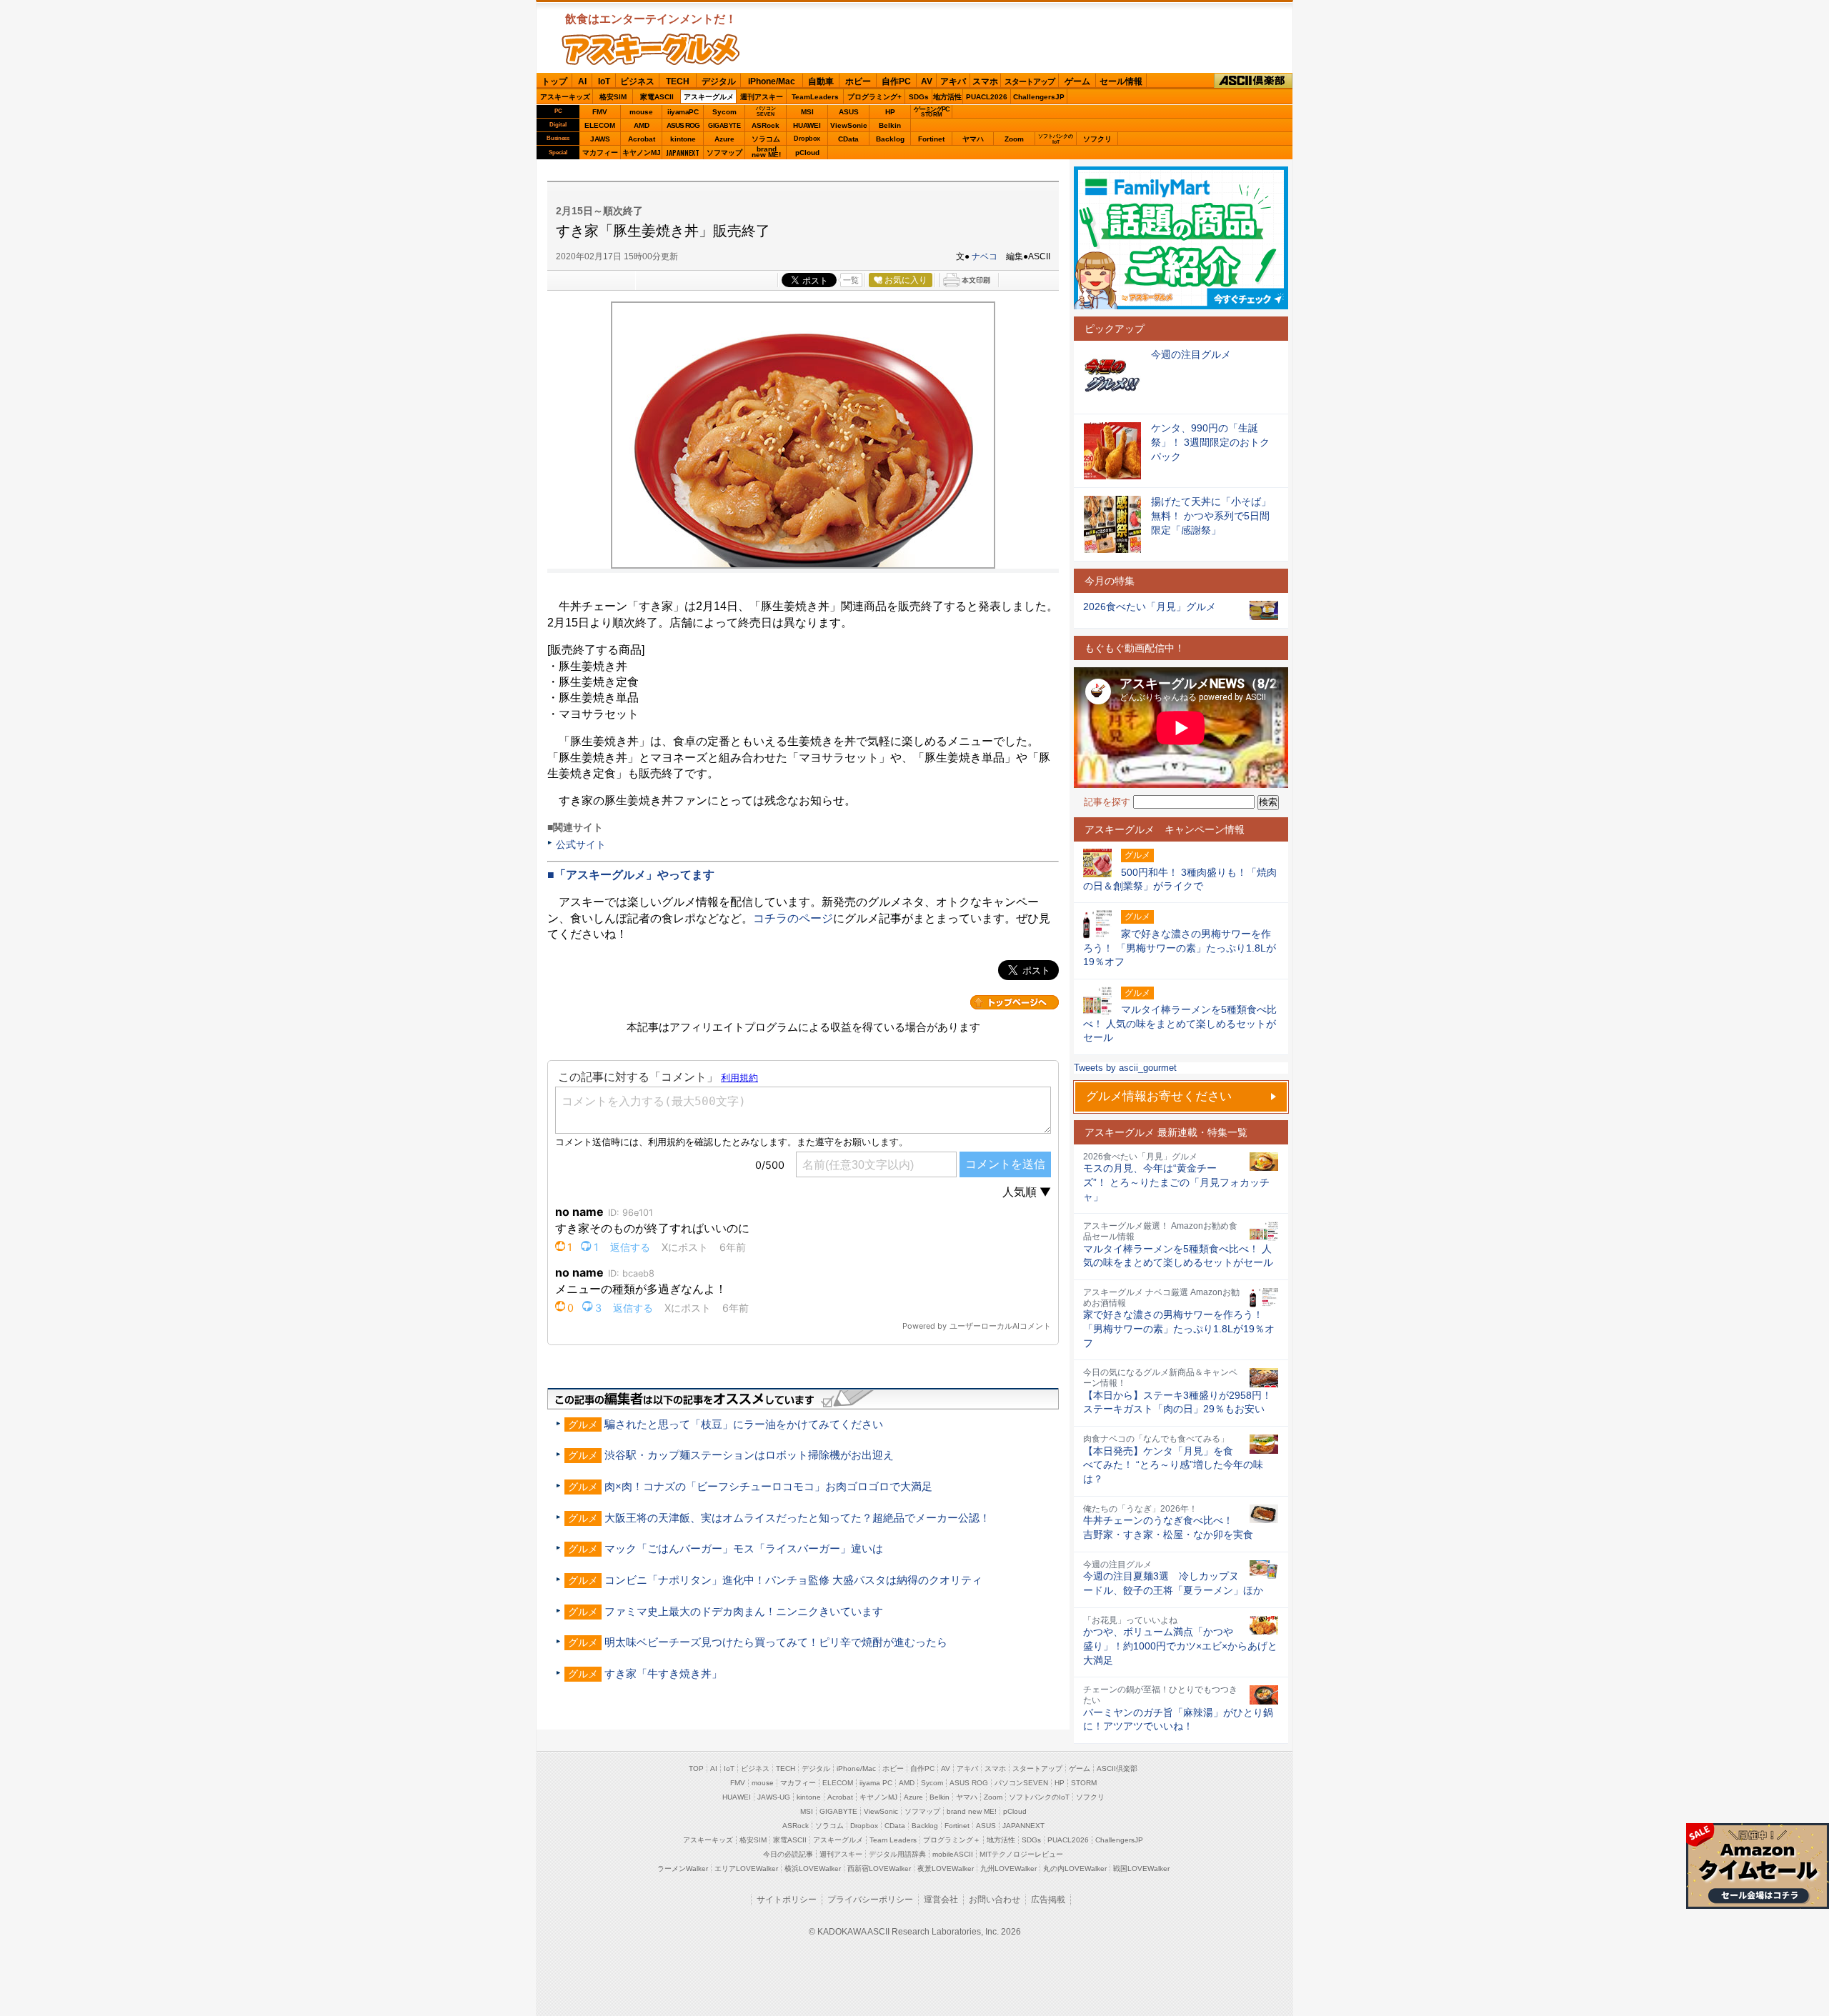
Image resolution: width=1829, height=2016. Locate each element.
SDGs (919, 97)
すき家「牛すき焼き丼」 (663, 1673)
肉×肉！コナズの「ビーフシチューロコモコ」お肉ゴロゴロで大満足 (768, 1486)
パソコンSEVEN (766, 111)
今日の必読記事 (788, 1854)
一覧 (851, 280)
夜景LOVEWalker (946, 1868)
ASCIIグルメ (651, 49)
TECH (678, 81)
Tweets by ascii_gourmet (1125, 1068)
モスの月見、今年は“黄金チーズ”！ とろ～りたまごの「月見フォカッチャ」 (1176, 1182)
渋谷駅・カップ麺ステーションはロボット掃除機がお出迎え (749, 1455)
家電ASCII (657, 97)
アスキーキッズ (565, 97)
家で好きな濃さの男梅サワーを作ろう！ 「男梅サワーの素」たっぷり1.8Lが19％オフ (1179, 1328)
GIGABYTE (724, 126)
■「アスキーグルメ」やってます (631, 875)
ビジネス (637, 81)
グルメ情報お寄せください (1159, 1096)
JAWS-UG (774, 1797)
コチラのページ (793, 918)
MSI (807, 112)
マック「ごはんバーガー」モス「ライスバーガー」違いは (744, 1548)
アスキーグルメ (709, 97)
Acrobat (642, 139)
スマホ (985, 81)
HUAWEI (807, 125)
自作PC (896, 81)
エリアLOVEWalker (746, 1868)
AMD (642, 125)
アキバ (953, 81)
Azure (724, 139)
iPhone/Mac (772, 81)
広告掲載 (1048, 1900)
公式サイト (581, 844)
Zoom (1014, 139)
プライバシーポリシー (870, 1900)
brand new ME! (972, 1811)
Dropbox (807, 139)
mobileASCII (953, 1854)
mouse (641, 112)
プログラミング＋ (952, 1840)
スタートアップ (1030, 81)
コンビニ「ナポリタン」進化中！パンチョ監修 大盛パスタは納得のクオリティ (793, 1580)
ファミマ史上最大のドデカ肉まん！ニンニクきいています (744, 1611)
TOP (696, 1768)
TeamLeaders (815, 97)
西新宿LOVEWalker (879, 1868)
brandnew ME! (766, 153)
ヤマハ (973, 139)
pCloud (807, 153)
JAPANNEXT (683, 153)
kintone (683, 139)
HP (890, 112)
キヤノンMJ (642, 153)
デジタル (719, 81)
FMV (600, 112)
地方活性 (947, 97)
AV (927, 81)
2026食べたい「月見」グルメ (1150, 607)
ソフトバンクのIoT (1056, 139)
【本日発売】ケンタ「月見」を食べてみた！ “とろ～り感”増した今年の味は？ (1173, 1465)
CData (848, 139)
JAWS (600, 139)
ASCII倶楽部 (1253, 81)
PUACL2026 (987, 97)
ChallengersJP (1039, 97)
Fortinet (931, 139)
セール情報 (1121, 81)
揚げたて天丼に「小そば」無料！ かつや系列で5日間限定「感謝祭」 (1211, 515)
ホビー (858, 81)
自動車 (821, 81)
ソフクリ (1097, 139)
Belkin (890, 125)
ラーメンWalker (683, 1868)
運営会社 (941, 1900)
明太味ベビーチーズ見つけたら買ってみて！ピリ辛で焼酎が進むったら (776, 1642)
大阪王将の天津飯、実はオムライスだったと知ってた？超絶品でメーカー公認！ (797, 1518)
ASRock (766, 125)
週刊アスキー (762, 97)
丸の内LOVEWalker (1075, 1868)
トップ (554, 81)
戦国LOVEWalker (1141, 1868)
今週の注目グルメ (1191, 354)
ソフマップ (724, 153)
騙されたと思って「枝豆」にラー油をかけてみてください (744, 1424)
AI (582, 81)
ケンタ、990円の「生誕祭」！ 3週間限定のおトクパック (1210, 442)
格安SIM (613, 97)
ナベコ (985, 256)
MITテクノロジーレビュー (1021, 1854)
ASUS (849, 112)
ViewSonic (849, 125)
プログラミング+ (874, 97)
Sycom (724, 112)
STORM (1084, 1783)
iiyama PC (876, 1783)
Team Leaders (893, 1840)
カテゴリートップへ (1015, 1002)
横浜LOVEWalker (813, 1868)
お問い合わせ (995, 1900)
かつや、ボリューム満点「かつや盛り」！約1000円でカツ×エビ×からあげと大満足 (1180, 1646)
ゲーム (1077, 81)
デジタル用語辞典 (897, 1854)
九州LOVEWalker (1008, 1868)
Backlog (890, 139)
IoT (604, 81)
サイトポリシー (787, 1900)
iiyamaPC (683, 112)
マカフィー (600, 153)
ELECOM (600, 125)
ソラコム (766, 139)
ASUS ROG (683, 125)
